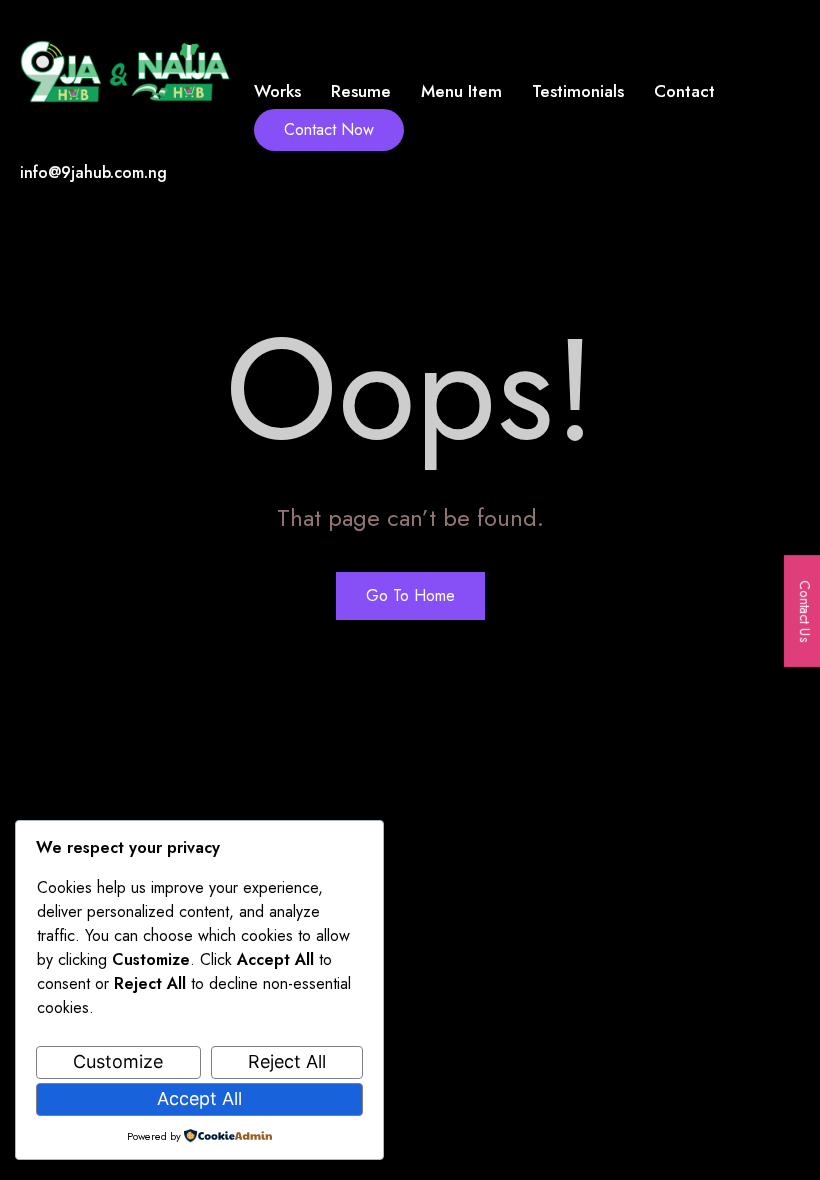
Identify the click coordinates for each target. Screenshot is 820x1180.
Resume (361, 91)
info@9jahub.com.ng (93, 172)
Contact (684, 91)
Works (277, 91)
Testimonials (578, 91)
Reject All (287, 1061)
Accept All (199, 1098)
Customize (118, 1061)
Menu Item (461, 91)
